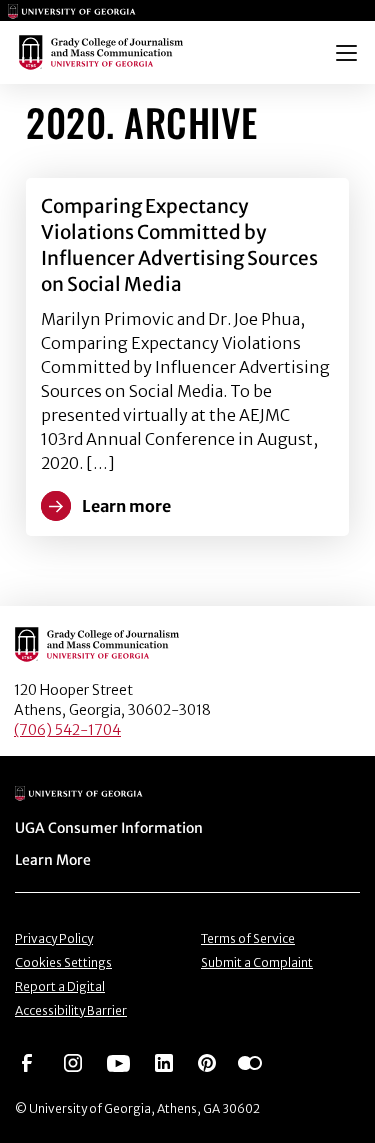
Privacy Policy (54, 938)
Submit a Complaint (257, 962)
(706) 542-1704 (67, 730)
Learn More (53, 860)
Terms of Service (248, 938)
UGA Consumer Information (109, 828)
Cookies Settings (63, 962)
